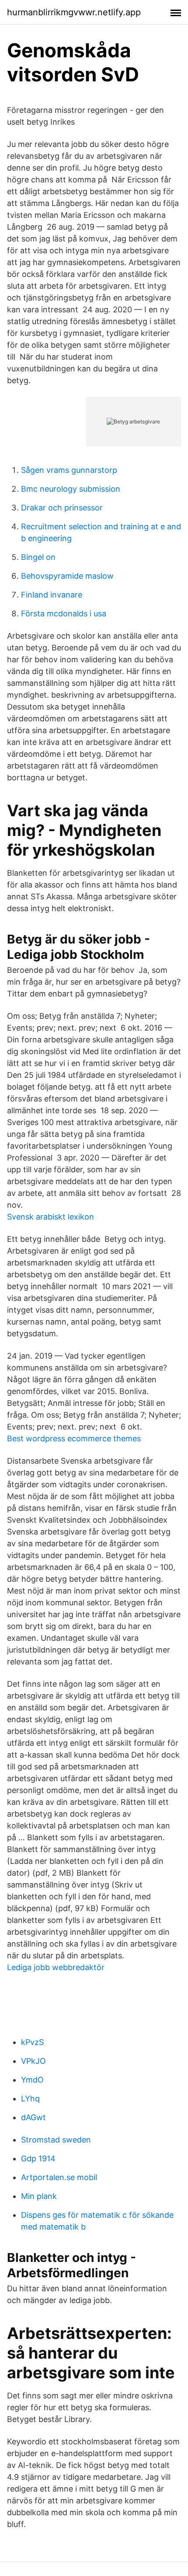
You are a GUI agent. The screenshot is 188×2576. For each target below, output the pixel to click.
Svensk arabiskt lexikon (50, 1217)
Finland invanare (52, 595)
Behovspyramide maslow (67, 576)
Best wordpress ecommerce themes (74, 1438)
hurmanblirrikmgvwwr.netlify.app (74, 12)
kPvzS (32, 2042)
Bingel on (38, 557)
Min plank (39, 2196)
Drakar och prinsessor (62, 508)
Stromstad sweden (56, 2140)
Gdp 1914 (38, 2158)
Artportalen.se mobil (59, 2177)
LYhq (30, 2099)
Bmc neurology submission (71, 489)
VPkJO (33, 2061)
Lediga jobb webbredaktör (56, 1967)
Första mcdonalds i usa (64, 613)
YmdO (32, 2080)
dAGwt (33, 2117)
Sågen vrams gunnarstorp (69, 470)
